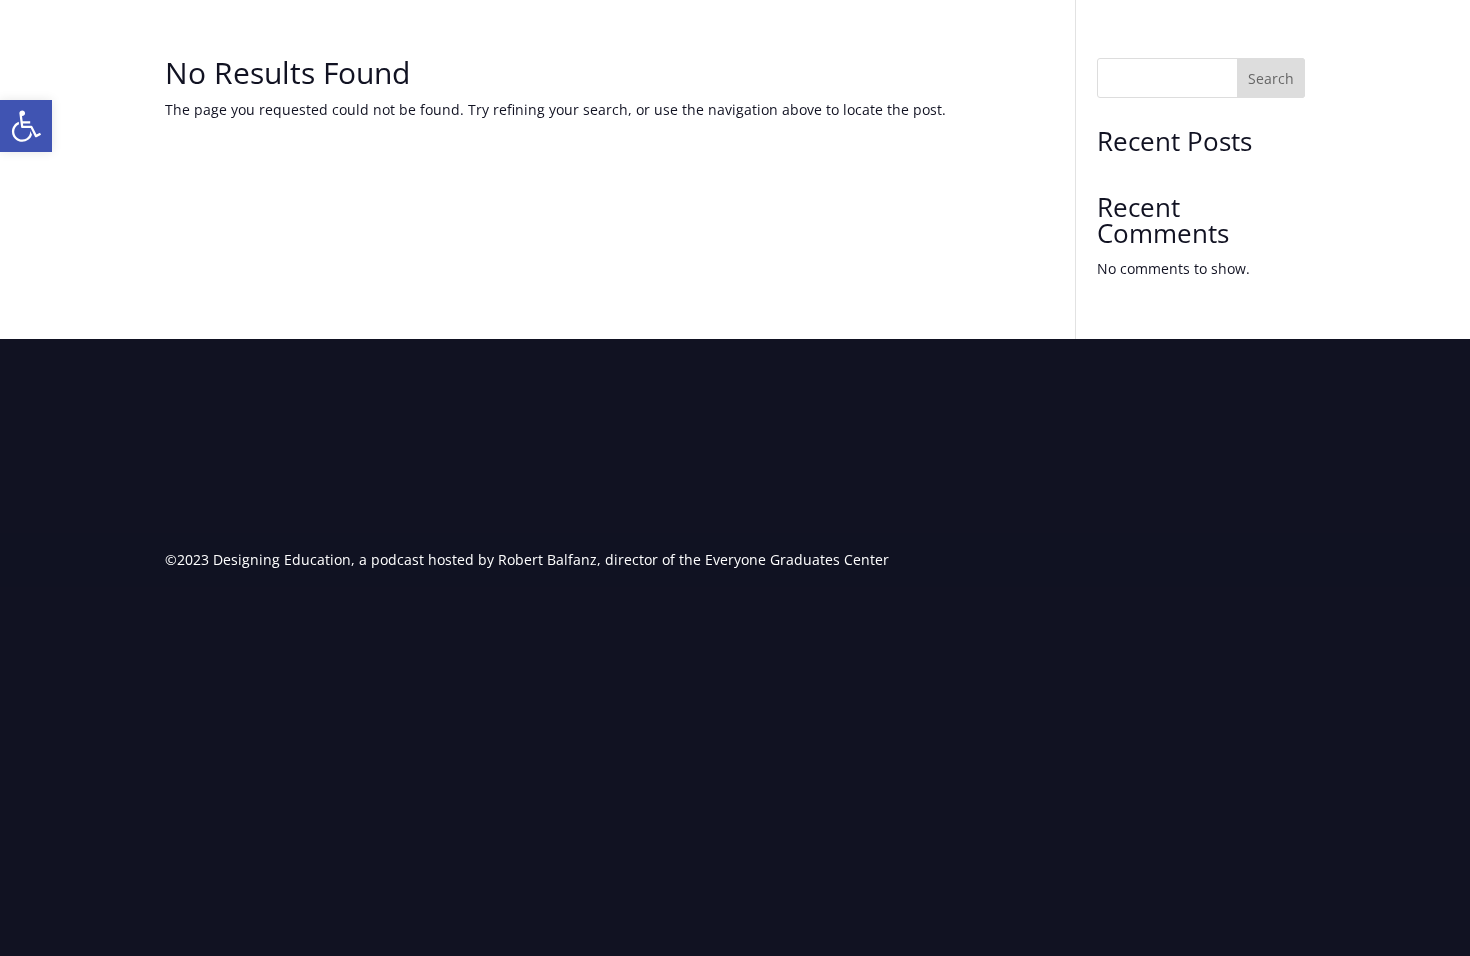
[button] (26, 126)
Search (1271, 78)
